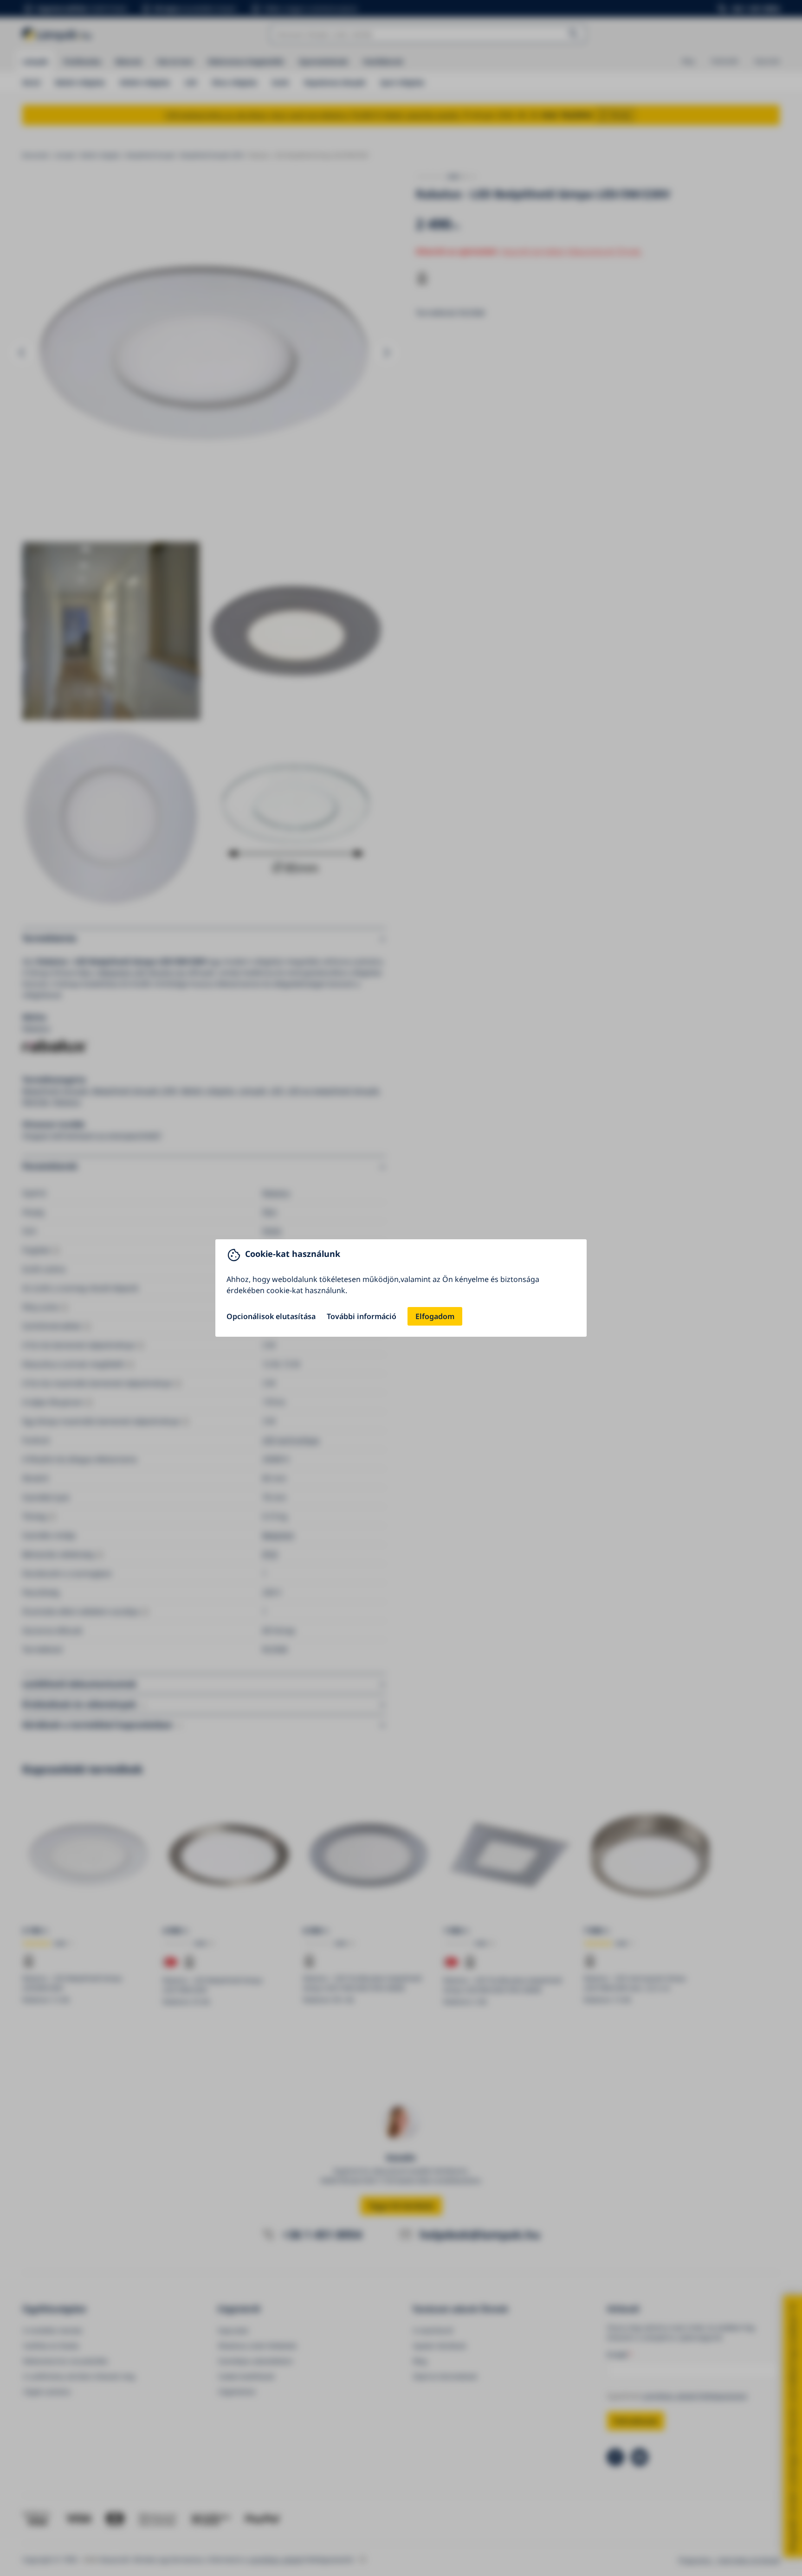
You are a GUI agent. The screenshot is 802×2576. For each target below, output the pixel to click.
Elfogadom (435, 1316)
